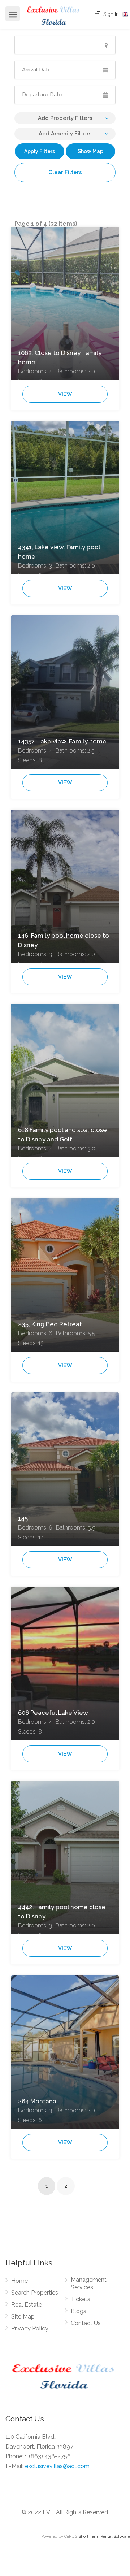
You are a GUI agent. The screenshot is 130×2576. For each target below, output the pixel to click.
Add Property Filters (65, 118)
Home (19, 2281)
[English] (125, 14)
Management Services (89, 2284)
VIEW (65, 394)
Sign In (110, 14)
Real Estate (27, 2305)
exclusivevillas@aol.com (57, 2466)
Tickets (81, 2299)
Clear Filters (65, 172)
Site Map (23, 2317)
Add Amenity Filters (65, 134)
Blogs (79, 2311)
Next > (84, 2187)
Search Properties (35, 2293)
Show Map (90, 151)
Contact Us (86, 2323)
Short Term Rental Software (104, 2536)
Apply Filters (40, 151)
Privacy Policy (30, 2328)
